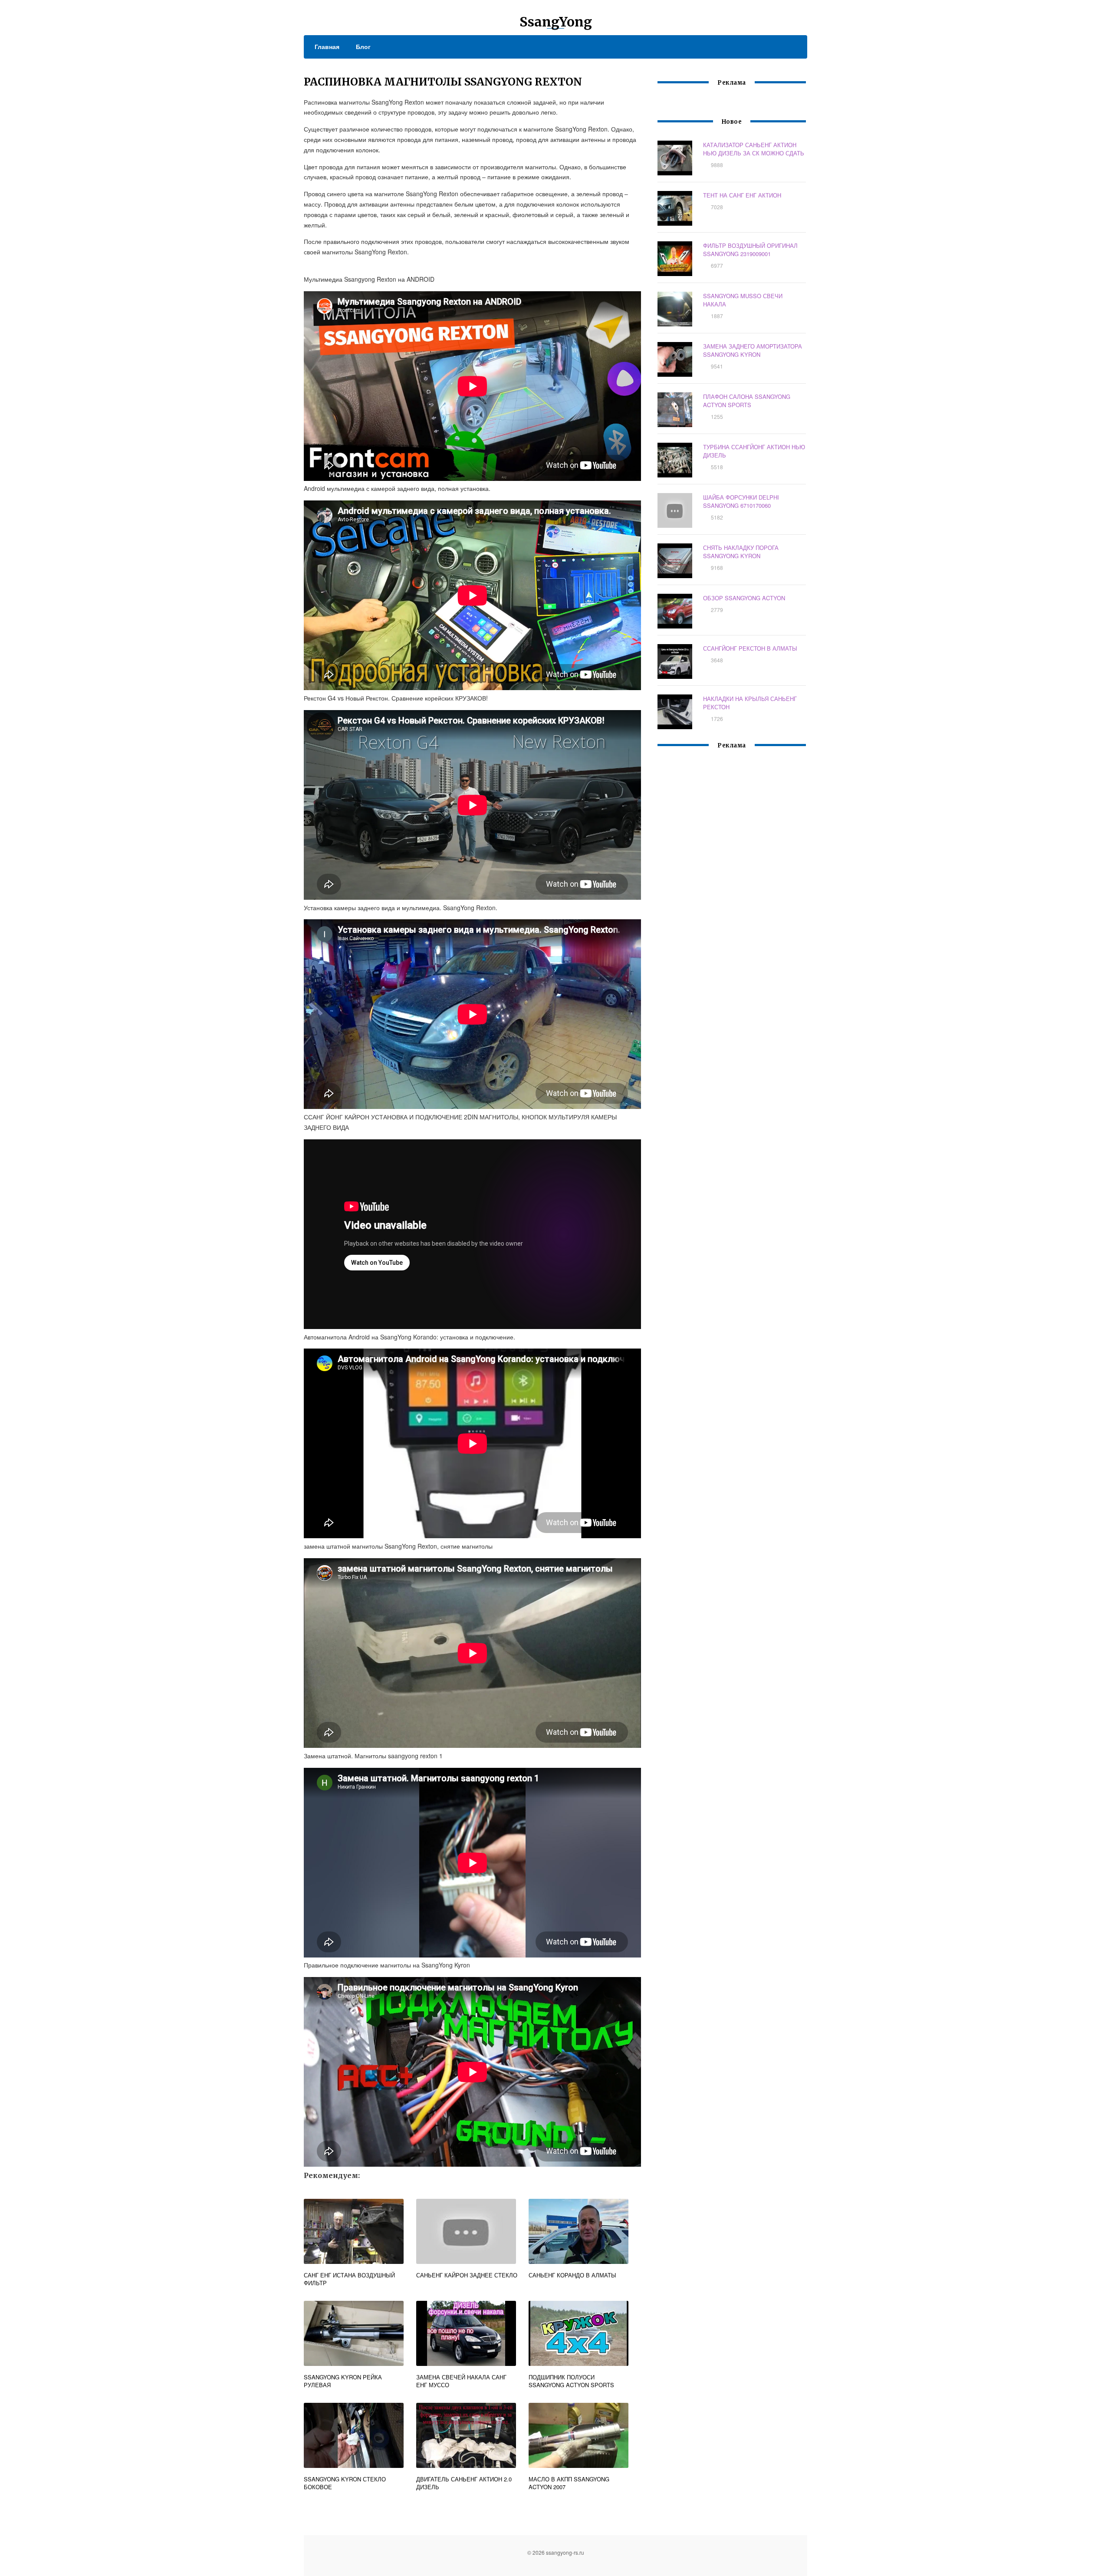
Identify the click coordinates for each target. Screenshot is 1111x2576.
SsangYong (556, 22)
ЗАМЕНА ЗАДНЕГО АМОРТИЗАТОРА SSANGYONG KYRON (753, 350)
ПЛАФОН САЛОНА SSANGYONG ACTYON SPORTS (747, 401)
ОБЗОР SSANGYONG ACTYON (744, 598)
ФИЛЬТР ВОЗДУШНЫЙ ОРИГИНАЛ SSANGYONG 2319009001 (750, 250)
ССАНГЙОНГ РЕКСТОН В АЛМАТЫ (750, 648)
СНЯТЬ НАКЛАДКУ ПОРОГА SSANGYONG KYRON (741, 552)
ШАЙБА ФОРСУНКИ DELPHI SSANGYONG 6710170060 (741, 501)
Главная (327, 46)
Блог (363, 46)
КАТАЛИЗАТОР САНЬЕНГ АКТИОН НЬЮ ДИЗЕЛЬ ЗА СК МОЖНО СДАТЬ (754, 149)
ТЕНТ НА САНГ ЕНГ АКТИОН (742, 195)
